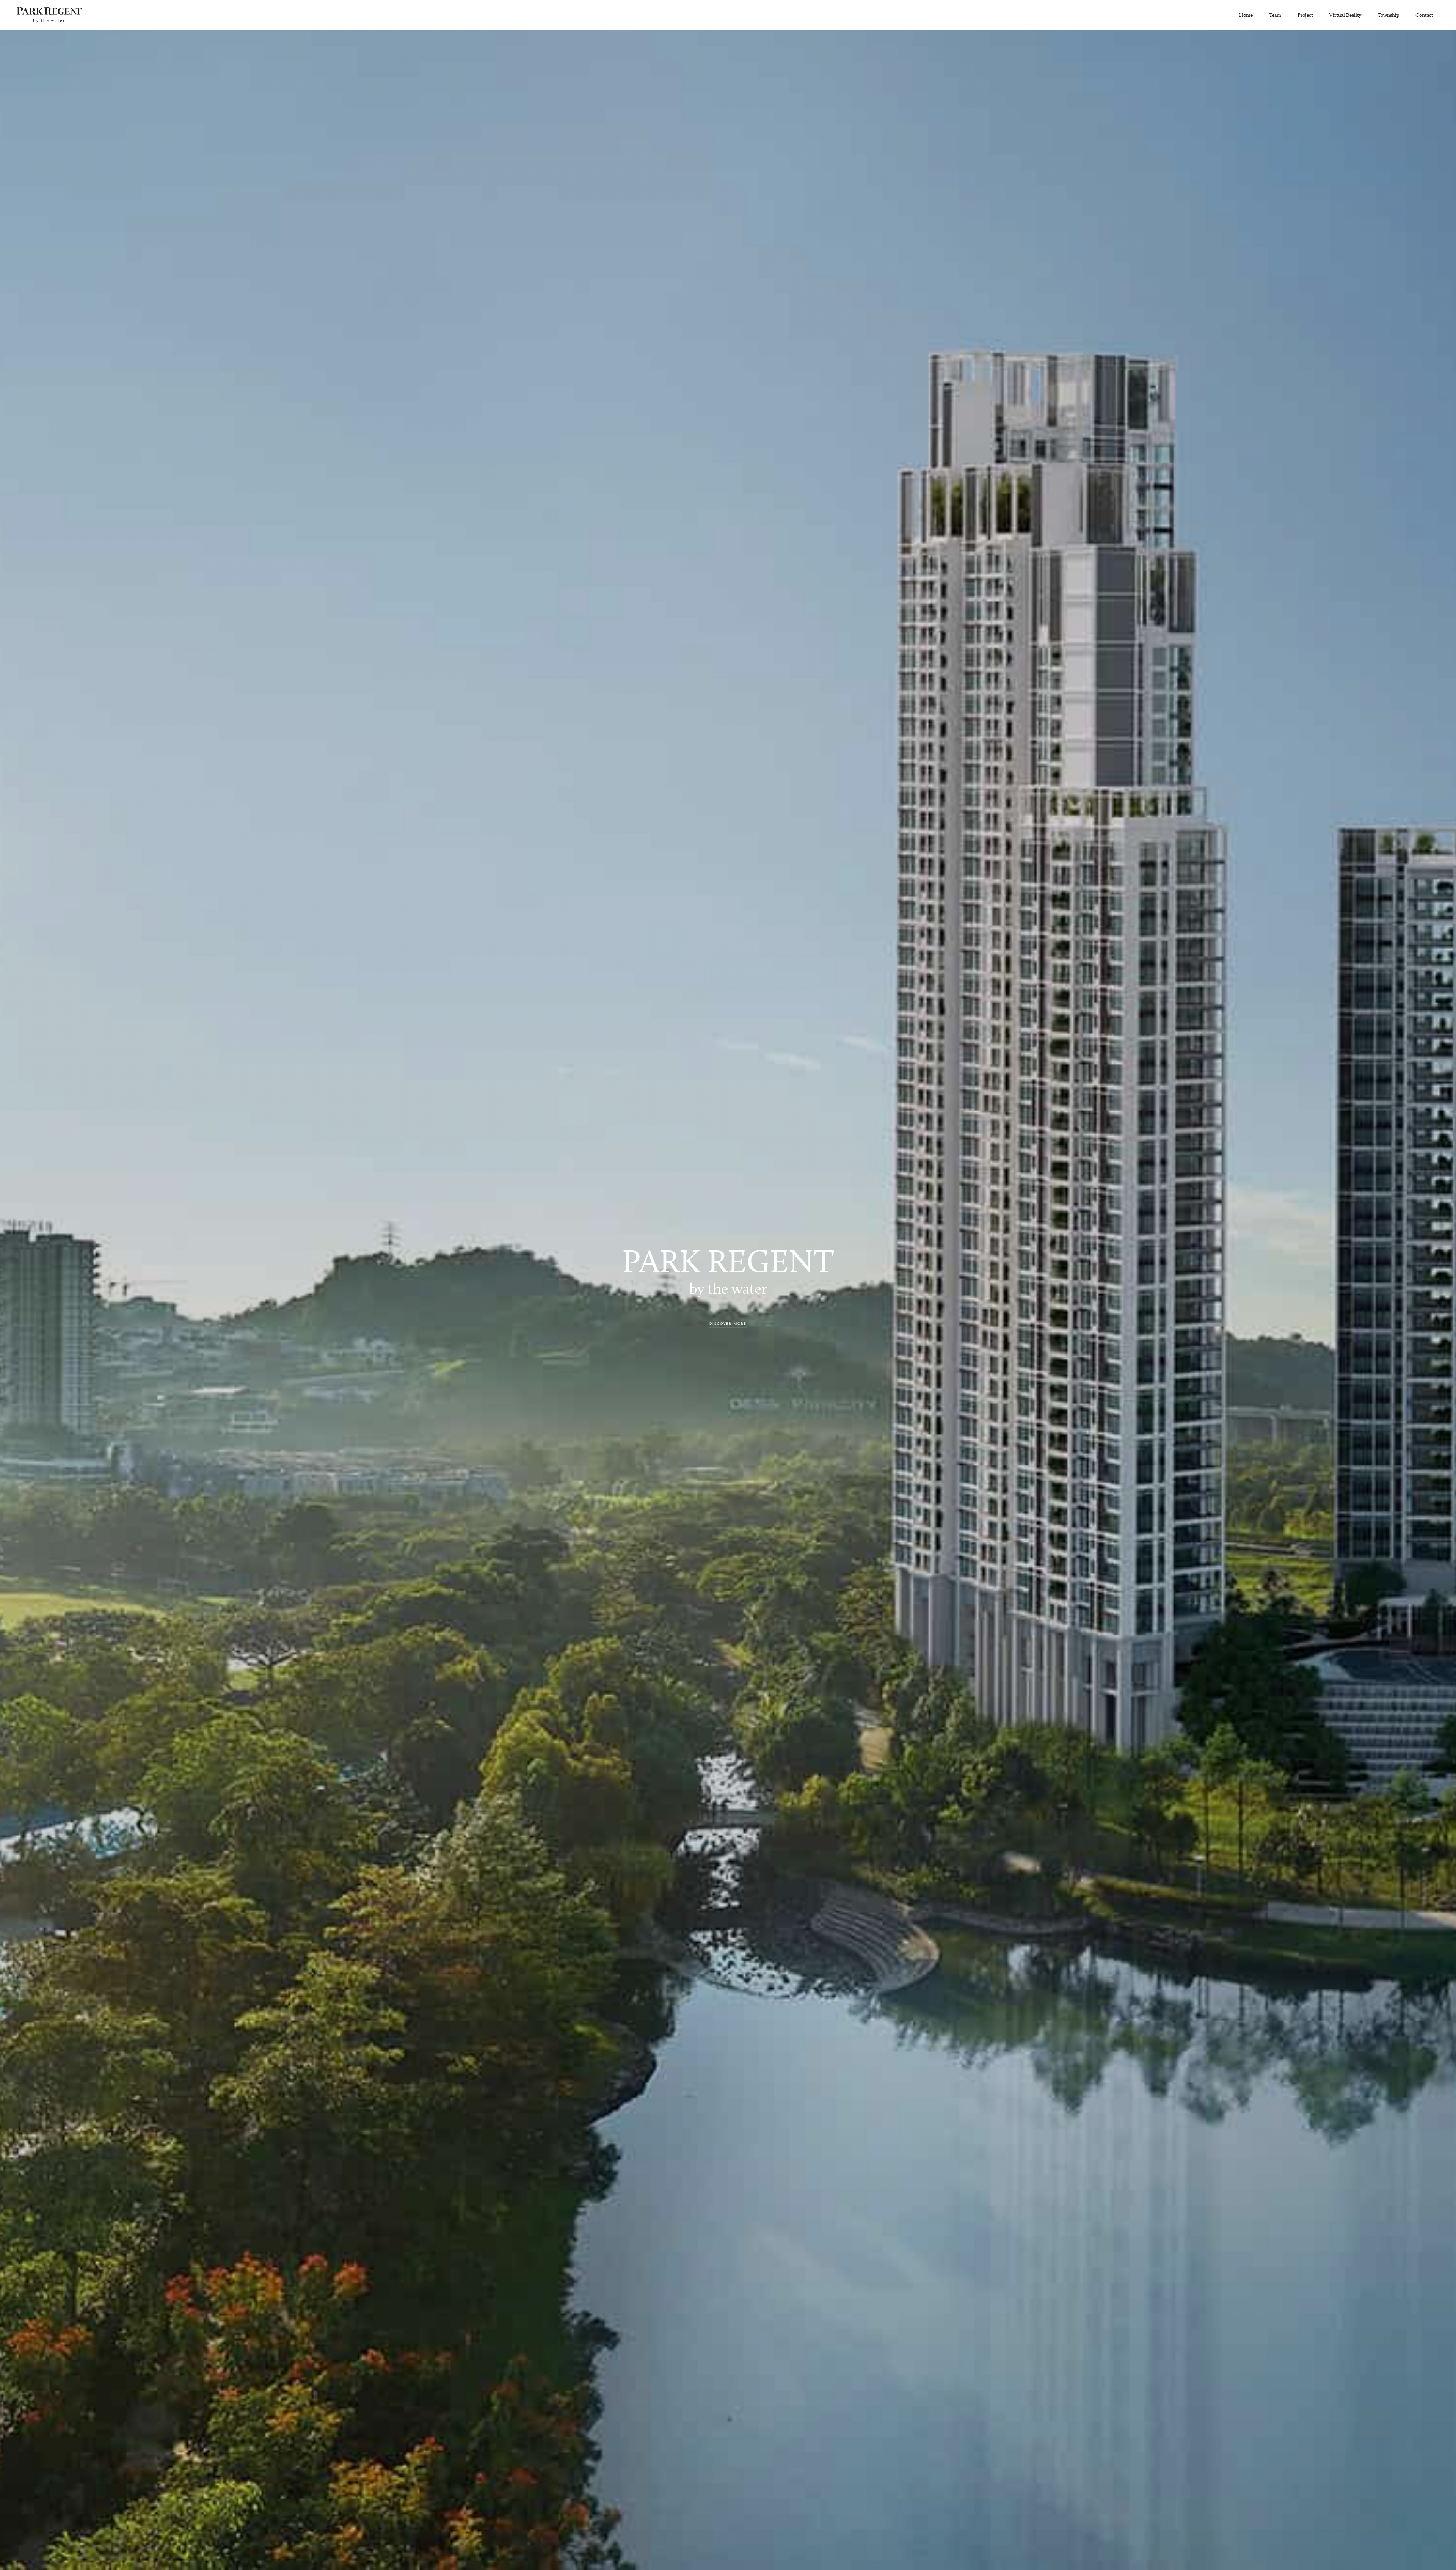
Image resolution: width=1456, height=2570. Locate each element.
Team (1275, 15)
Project (1305, 15)
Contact (1424, 15)
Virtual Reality (1345, 15)
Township (1388, 15)
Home (1246, 15)
